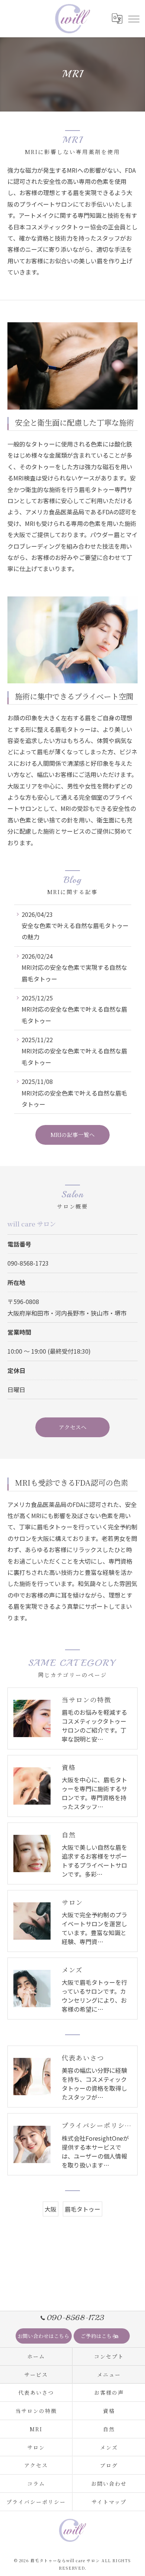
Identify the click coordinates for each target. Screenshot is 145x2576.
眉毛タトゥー (83, 2209)
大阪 (51, 2209)
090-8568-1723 (28, 1263)
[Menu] (133, 18)
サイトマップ (109, 2502)
